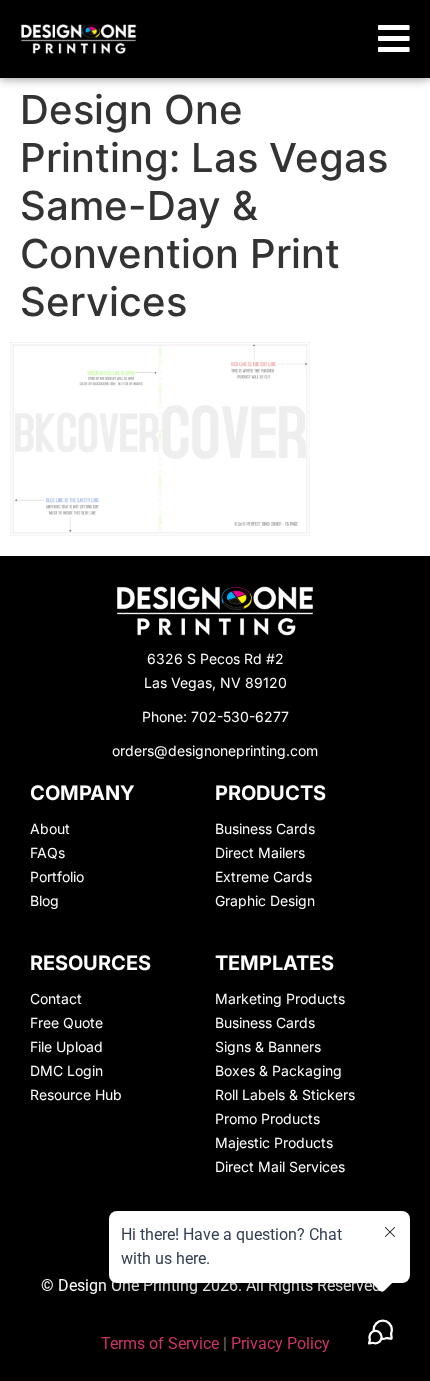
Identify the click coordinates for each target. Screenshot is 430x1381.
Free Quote (66, 1022)
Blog (44, 900)
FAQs (47, 852)
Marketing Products (280, 998)
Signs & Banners (268, 1046)
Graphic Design (265, 900)
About (50, 828)
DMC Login (66, 1070)
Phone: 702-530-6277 (215, 716)
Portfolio (57, 876)
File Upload (66, 1046)
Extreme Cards (263, 876)
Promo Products (267, 1118)
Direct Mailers (260, 852)
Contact (56, 998)
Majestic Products (274, 1142)
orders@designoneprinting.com (215, 750)
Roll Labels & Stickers (285, 1094)
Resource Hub (76, 1094)
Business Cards (265, 828)
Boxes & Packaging (278, 1070)
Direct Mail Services (280, 1166)
